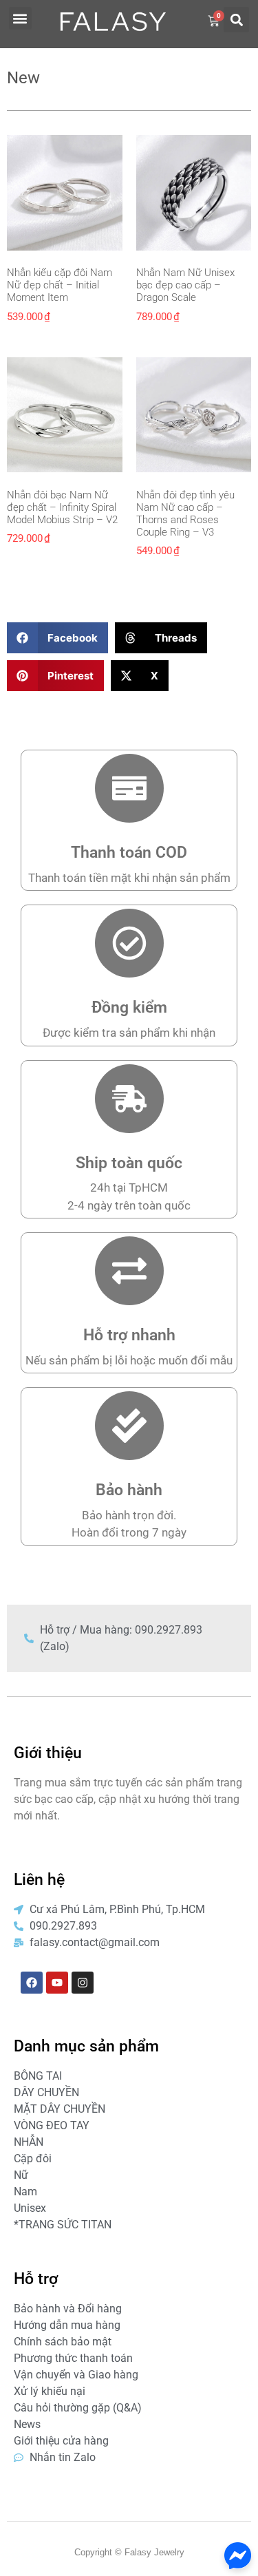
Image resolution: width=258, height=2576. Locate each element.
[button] (20, 18)
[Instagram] (83, 1983)
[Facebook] (32, 1983)
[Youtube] (57, 1983)
